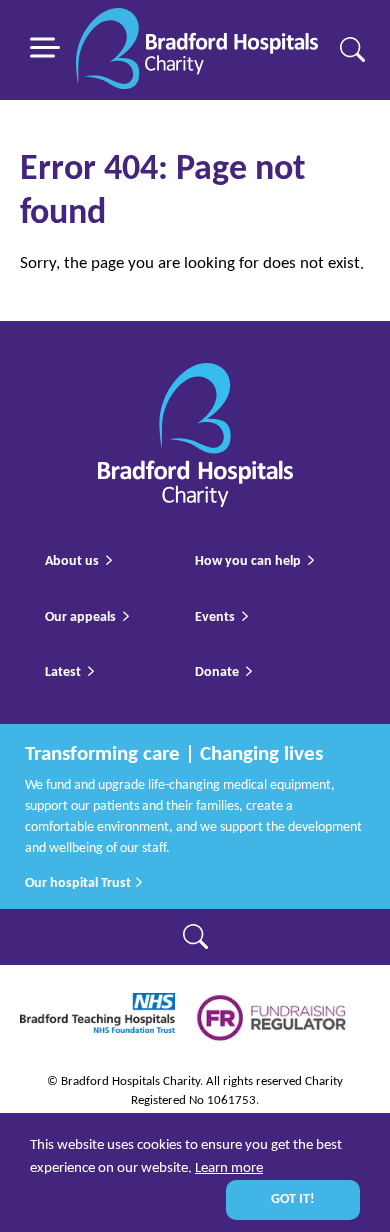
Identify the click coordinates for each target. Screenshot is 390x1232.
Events (215, 617)
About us (72, 561)
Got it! (293, 1199)
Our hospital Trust (79, 883)
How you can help (248, 561)
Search (352, 49)
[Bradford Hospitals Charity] (195, 375)
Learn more (229, 1168)
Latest (63, 672)
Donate (217, 672)
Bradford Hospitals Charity (197, 50)
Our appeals (80, 617)
